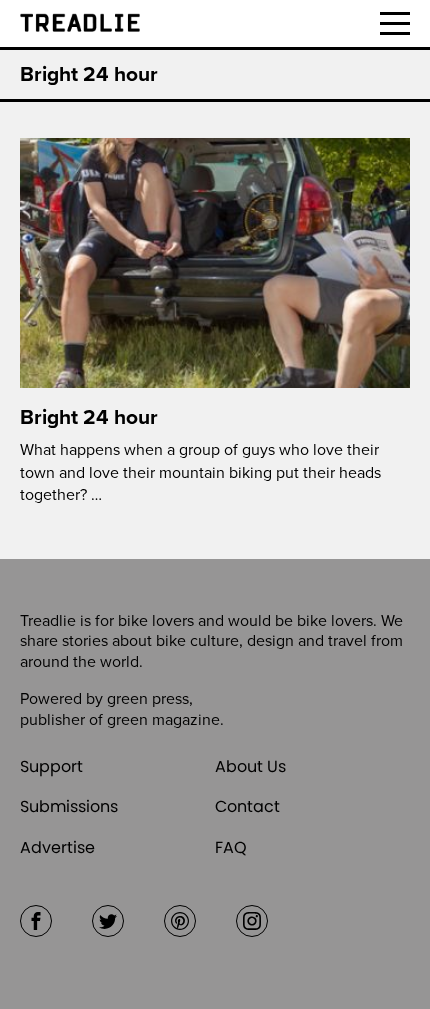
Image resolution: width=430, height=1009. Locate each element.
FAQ (231, 847)
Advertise (57, 847)
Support (51, 766)
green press (148, 699)
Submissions (69, 806)
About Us (250, 766)
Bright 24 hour (89, 417)
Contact (247, 806)
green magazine (163, 720)
